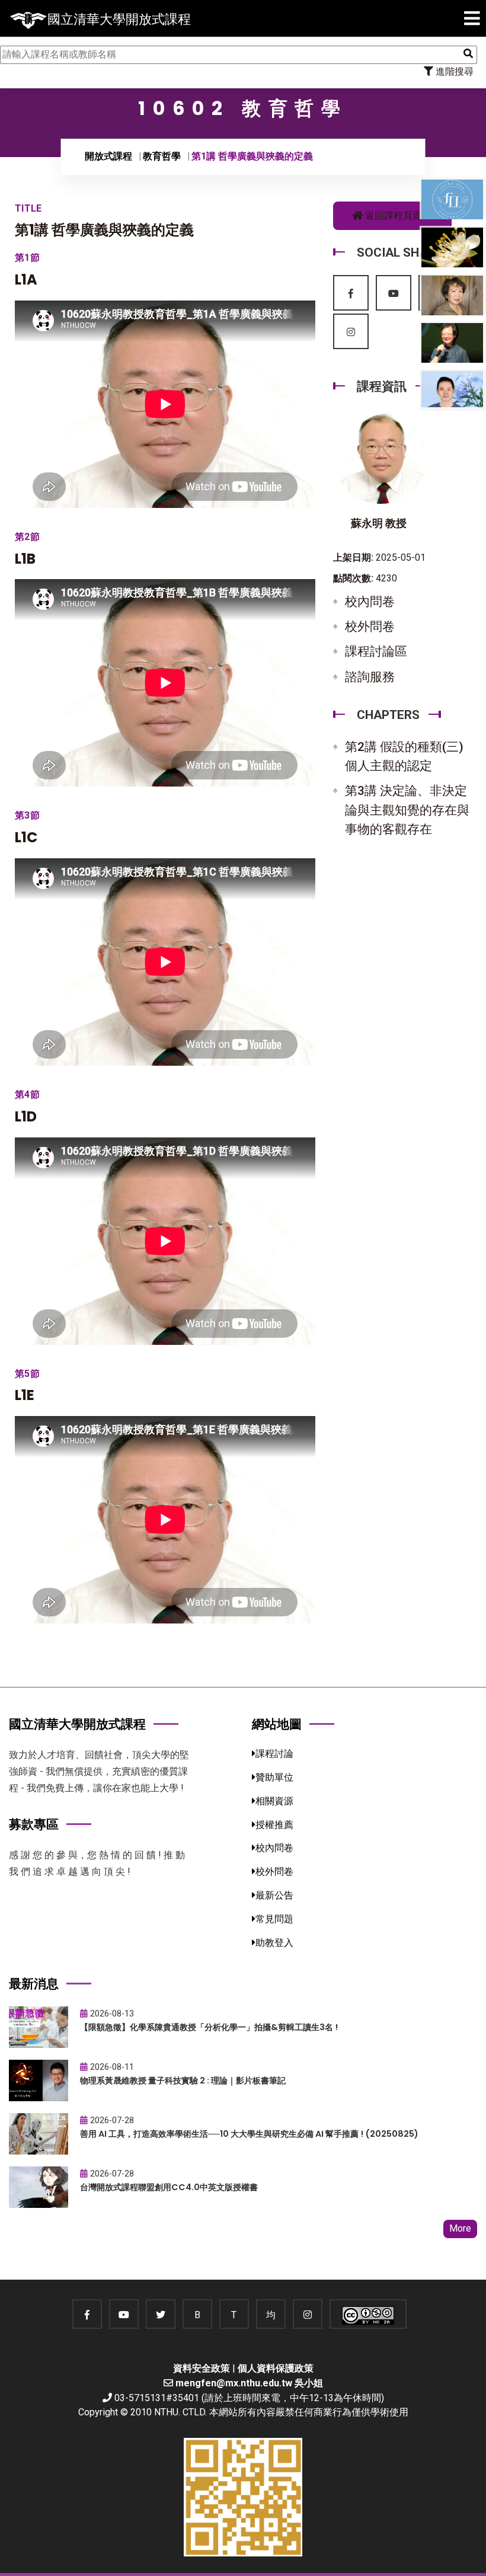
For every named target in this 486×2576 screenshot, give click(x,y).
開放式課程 (108, 156)
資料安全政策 (202, 2368)
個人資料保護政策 (276, 2368)
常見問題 (274, 1919)
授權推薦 (274, 1825)
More (460, 2228)
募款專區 (34, 1824)
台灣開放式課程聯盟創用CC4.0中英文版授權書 (169, 2187)
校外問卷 (370, 627)
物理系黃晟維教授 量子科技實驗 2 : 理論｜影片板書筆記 (183, 2080)
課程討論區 (376, 651)
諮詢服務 (370, 677)
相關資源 (274, 1801)
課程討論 (274, 1754)
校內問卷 (370, 602)
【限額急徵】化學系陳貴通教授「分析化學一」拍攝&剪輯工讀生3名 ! (209, 2027)
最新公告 (274, 1895)
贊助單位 (274, 1777)
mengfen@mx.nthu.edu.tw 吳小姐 (249, 2383)
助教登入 (274, 1943)
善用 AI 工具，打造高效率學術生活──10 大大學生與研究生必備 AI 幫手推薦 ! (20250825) (249, 2134)
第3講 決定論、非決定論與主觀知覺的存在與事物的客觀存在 (407, 810)
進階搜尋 (453, 71)
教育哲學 (162, 156)
